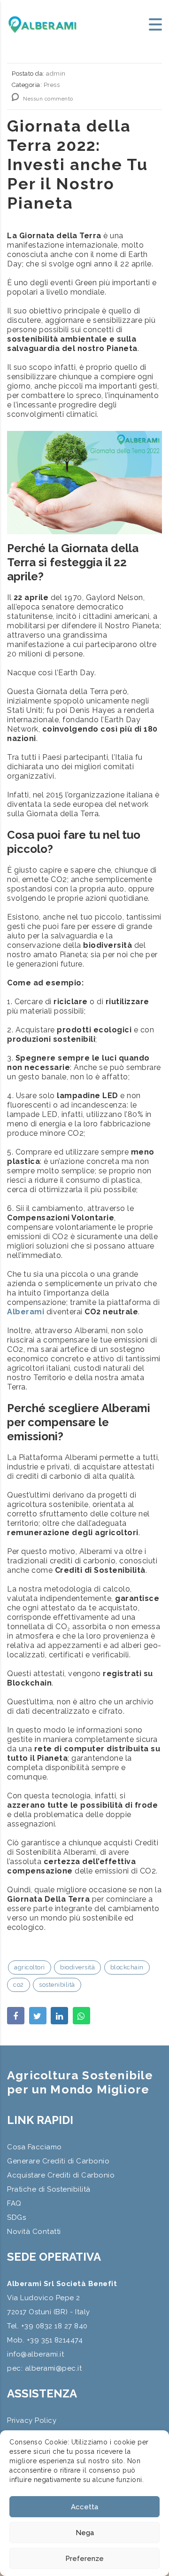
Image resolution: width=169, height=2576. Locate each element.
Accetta (84, 2507)
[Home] (42, 24)
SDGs (16, 2217)
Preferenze (84, 2559)
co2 (19, 1985)
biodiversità (77, 1967)
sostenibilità (57, 1985)
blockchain (127, 1967)
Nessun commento (47, 99)
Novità (19, 2232)
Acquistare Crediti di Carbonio (61, 2175)
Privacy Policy (32, 2420)
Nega (85, 2533)
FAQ (14, 2203)
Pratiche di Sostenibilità (49, 2189)
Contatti (47, 2232)
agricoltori (30, 1967)
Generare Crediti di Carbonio (58, 2161)
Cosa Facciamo (35, 2147)
